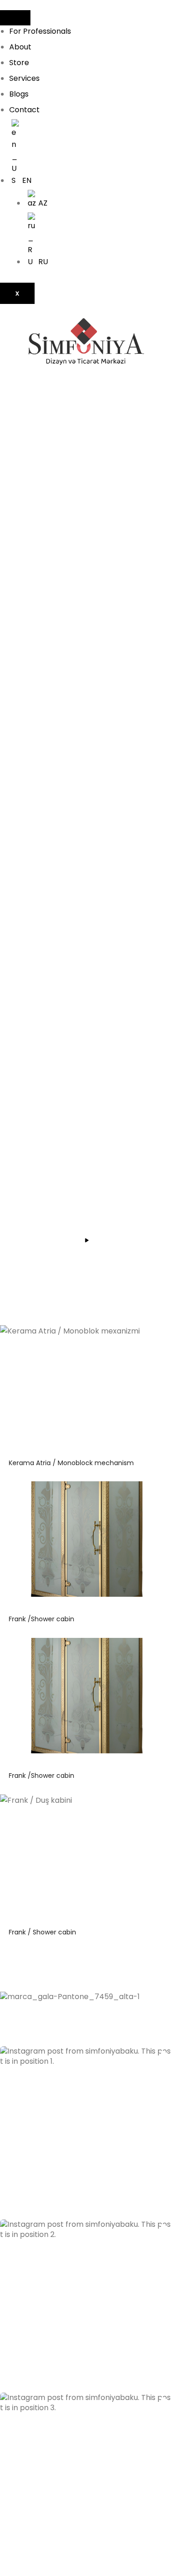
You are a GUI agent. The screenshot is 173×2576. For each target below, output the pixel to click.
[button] (86, 2133)
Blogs (19, 94)
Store (19, 63)
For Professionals (40, 31)
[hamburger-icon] (15, 18)
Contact (24, 110)
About (20, 47)
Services (24, 78)
